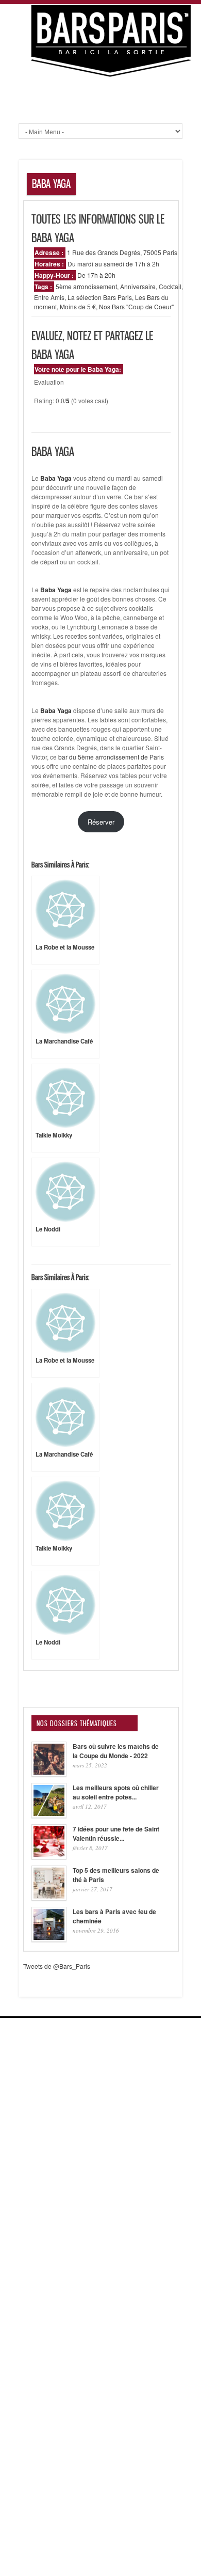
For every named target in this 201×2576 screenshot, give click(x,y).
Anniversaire (138, 286)
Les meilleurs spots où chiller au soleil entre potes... (116, 1792)
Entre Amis (49, 297)
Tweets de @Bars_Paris (57, 1966)
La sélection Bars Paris (100, 297)
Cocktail (170, 286)
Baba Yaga (56, 590)
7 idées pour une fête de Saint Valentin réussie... (116, 1834)
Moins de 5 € (78, 306)
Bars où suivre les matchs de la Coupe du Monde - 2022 (116, 1751)
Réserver (101, 822)
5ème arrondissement (86, 286)
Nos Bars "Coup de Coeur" (136, 306)
